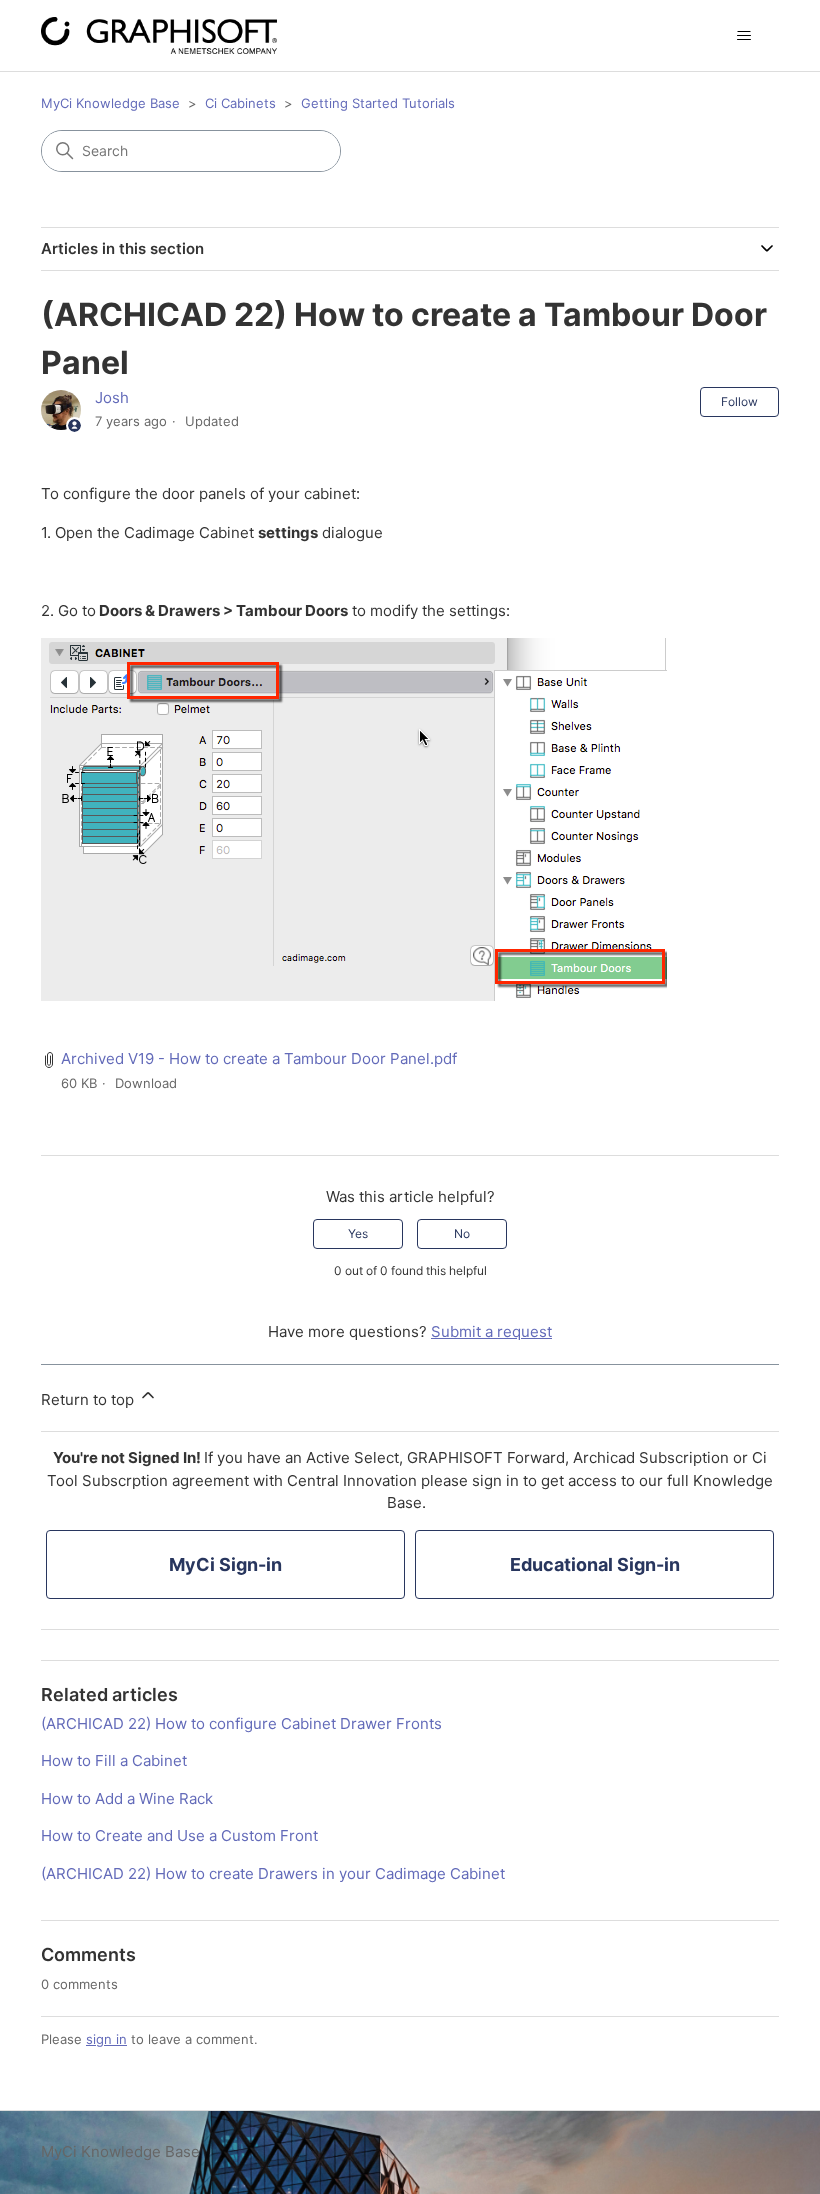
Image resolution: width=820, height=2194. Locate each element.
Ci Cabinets (240, 103)
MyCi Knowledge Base (110, 103)
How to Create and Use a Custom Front (179, 1835)
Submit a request (491, 1331)
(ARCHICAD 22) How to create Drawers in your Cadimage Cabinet (273, 1873)
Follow (739, 401)
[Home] (159, 35)
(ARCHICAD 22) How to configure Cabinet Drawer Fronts (241, 1723)
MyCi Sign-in (225, 1564)
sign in (106, 2039)
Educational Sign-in (595, 1564)
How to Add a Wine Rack (127, 1798)
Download (146, 1083)
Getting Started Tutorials (378, 103)
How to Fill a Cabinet (114, 1760)
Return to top (89, 1399)
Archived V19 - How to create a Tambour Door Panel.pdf (259, 1058)
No (462, 1233)
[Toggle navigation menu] (743, 36)
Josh (112, 397)
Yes (358, 1233)
